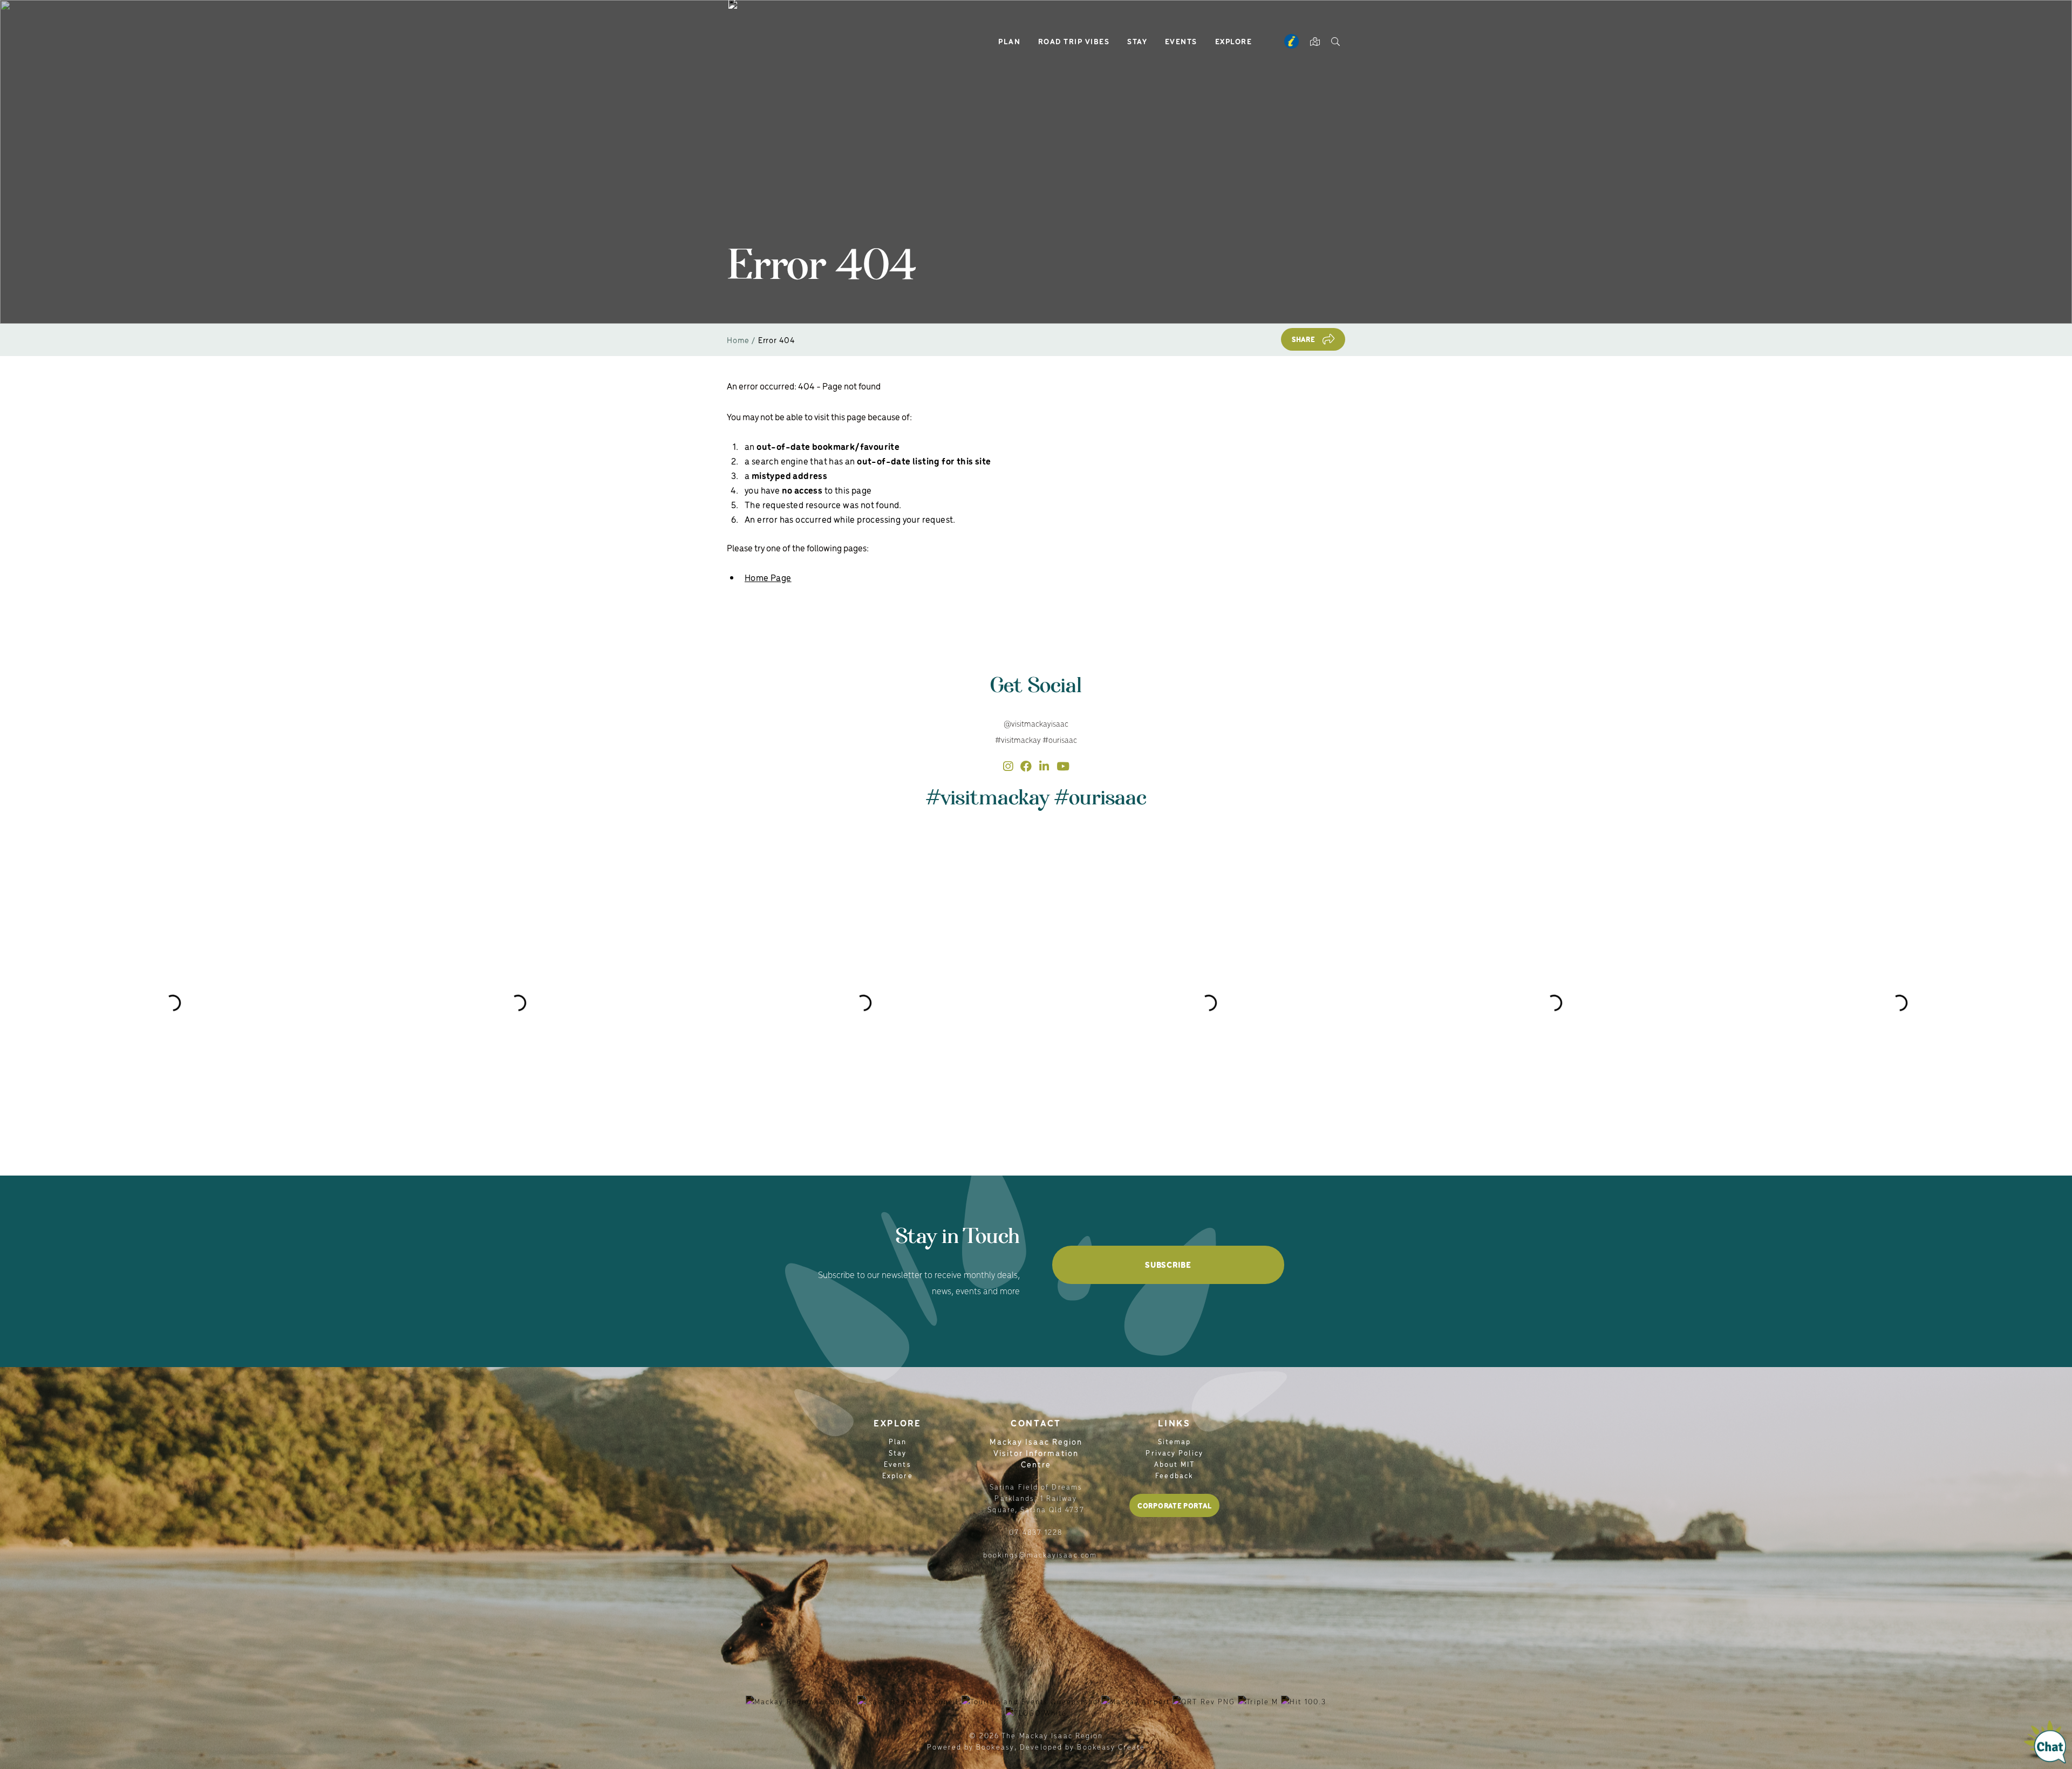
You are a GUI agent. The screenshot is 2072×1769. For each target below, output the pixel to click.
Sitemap (1175, 1441)
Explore (1234, 41)
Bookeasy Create (1111, 1747)
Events (1181, 41)
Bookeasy (995, 1747)
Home (738, 340)
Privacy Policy (1174, 1453)
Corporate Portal (1174, 1505)
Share (1304, 339)
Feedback (1174, 1475)
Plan (1009, 41)
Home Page (768, 577)
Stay (1137, 41)
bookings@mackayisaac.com (1040, 1555)
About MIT (1175, 1464)
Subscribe (1168, 1265)
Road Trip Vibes (1074, 41)
